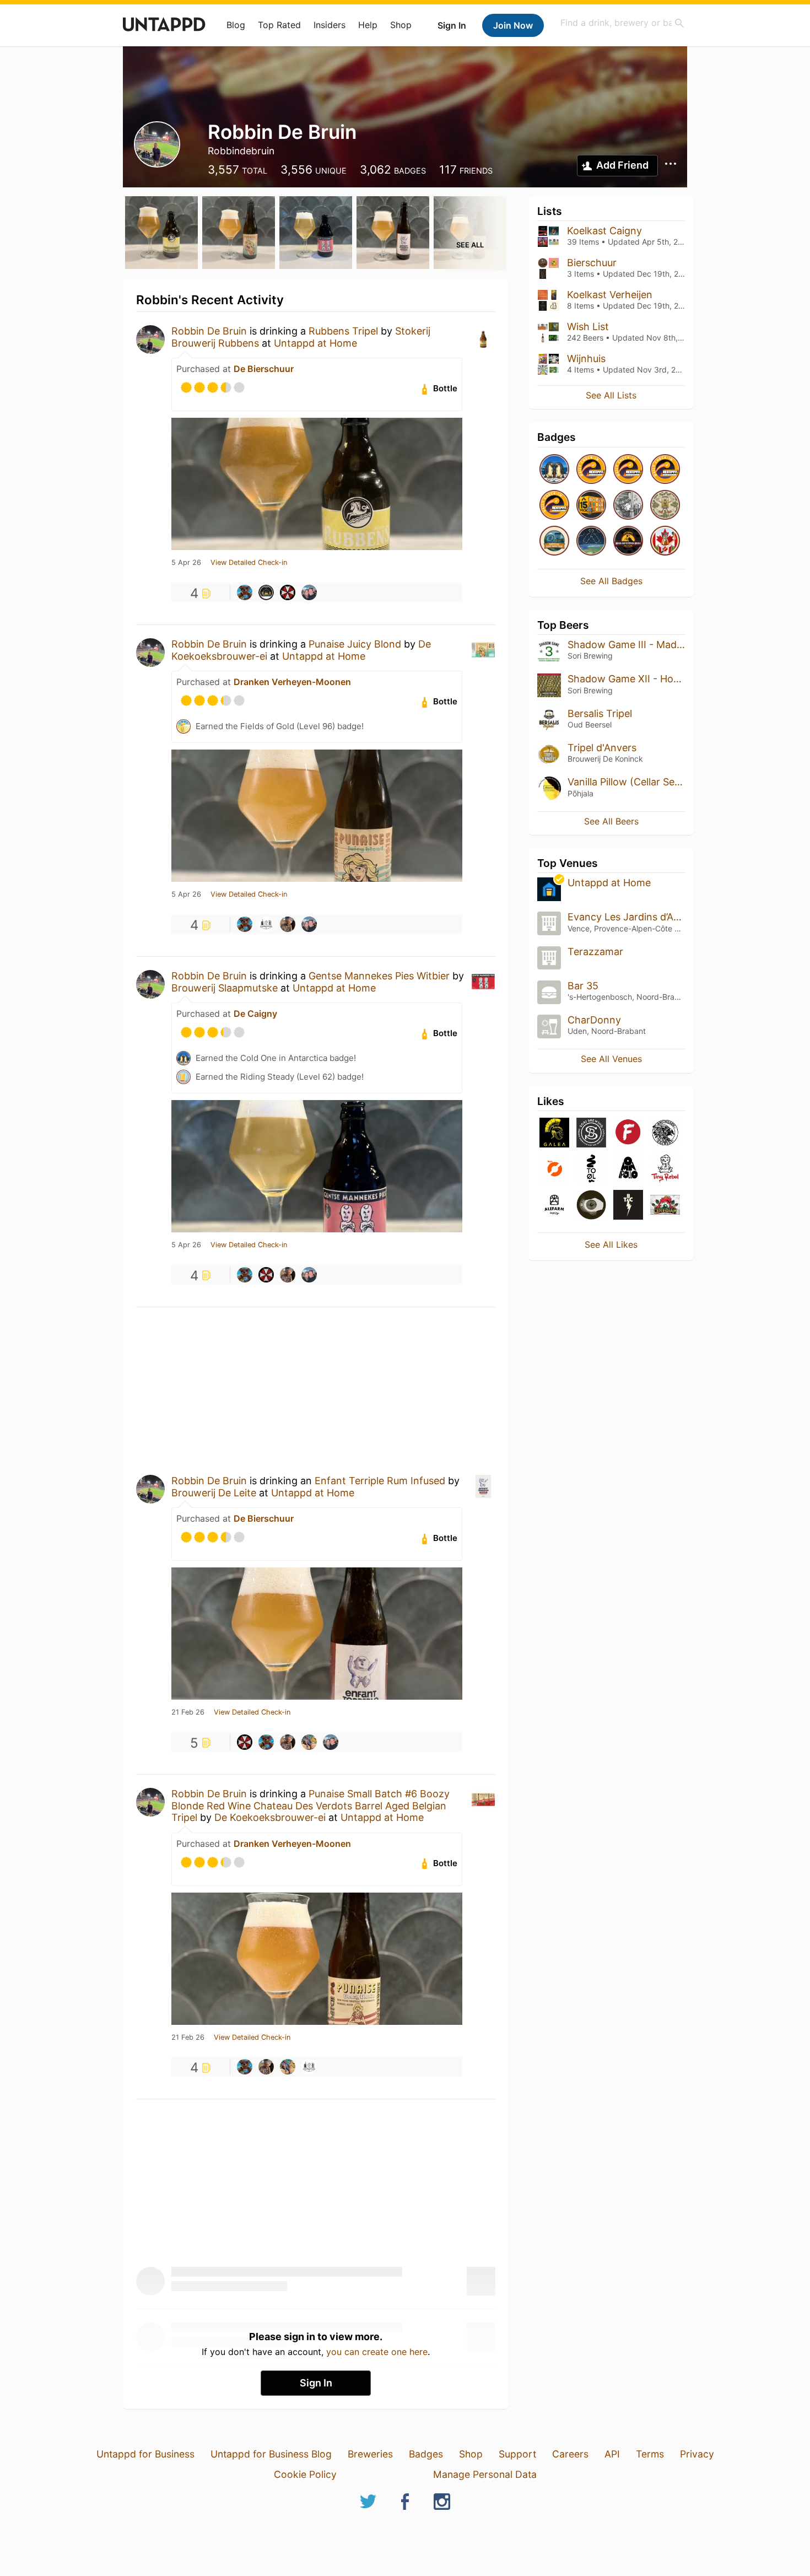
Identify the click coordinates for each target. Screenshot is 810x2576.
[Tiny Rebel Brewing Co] (665, 1169)
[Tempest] (628, 1206)
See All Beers (611, 821)
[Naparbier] (591, 1206)
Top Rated (279, 25)
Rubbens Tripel (343, 331)
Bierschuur (592, 263)
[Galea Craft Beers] (554, 1133)
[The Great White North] (665, 541)
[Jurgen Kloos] (245, 592)
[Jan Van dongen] (309, 1742)
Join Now (513, 25)
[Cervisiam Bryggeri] (665, 1206)
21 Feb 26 (188, 1712)
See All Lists (611, 395)
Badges (426, 2454)
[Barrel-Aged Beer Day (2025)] (628, 506)
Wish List (588, 327)
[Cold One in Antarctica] (554, 470)
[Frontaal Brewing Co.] (628, 1133)
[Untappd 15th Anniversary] (591, 506)
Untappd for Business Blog (271, 2454)
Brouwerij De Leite (214, 1493)
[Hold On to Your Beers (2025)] (628, 541)
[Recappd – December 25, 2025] (665, 470)
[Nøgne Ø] (554, 1169)
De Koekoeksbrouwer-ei (270, 1817)
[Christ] (288, 924)
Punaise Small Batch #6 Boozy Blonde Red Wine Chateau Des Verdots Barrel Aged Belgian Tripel (310, 1806)
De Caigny (255, 1014)
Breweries (370, 2454)
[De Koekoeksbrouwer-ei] (266, 924)
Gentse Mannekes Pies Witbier (379, 976)
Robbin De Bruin (209, 331)
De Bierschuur (264, 369)
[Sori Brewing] (591, 1133)
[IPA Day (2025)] (665, 506)
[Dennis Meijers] (309, 592)
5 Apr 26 (186, 563)
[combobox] (623, 23)
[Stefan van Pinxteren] (288, 592)
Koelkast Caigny (604, 231)
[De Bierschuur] (266, 592)
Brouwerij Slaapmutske (225, 988)
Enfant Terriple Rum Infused (380, 1481)
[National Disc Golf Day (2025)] (554, 541)
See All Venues (611, 1059)
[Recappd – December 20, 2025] (554, 506)
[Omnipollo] (628, 1169)
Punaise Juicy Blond (355, 644)
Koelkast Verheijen (610, 295)
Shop (401, 25)
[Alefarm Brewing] (554, 1206)
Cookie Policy (305, 2474)
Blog (236, 25)
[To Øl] (591, 1169)
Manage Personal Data (485, 2474)
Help (368, 25)
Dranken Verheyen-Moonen (292, 682)
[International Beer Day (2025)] (591, 541)
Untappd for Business (145, 2454)
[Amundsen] (665, 1133)
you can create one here (377, 2352)
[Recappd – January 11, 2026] (591, 470)
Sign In (452, 25)
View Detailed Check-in (249, 563)
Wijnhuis (586, 359)
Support (517, 2454)
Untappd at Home (315, 343)
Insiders (330, 25)
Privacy (697, 2454)
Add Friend (622, 165)
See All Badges (611, 581)
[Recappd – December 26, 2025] (628, 470)
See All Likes (611, 1244)
